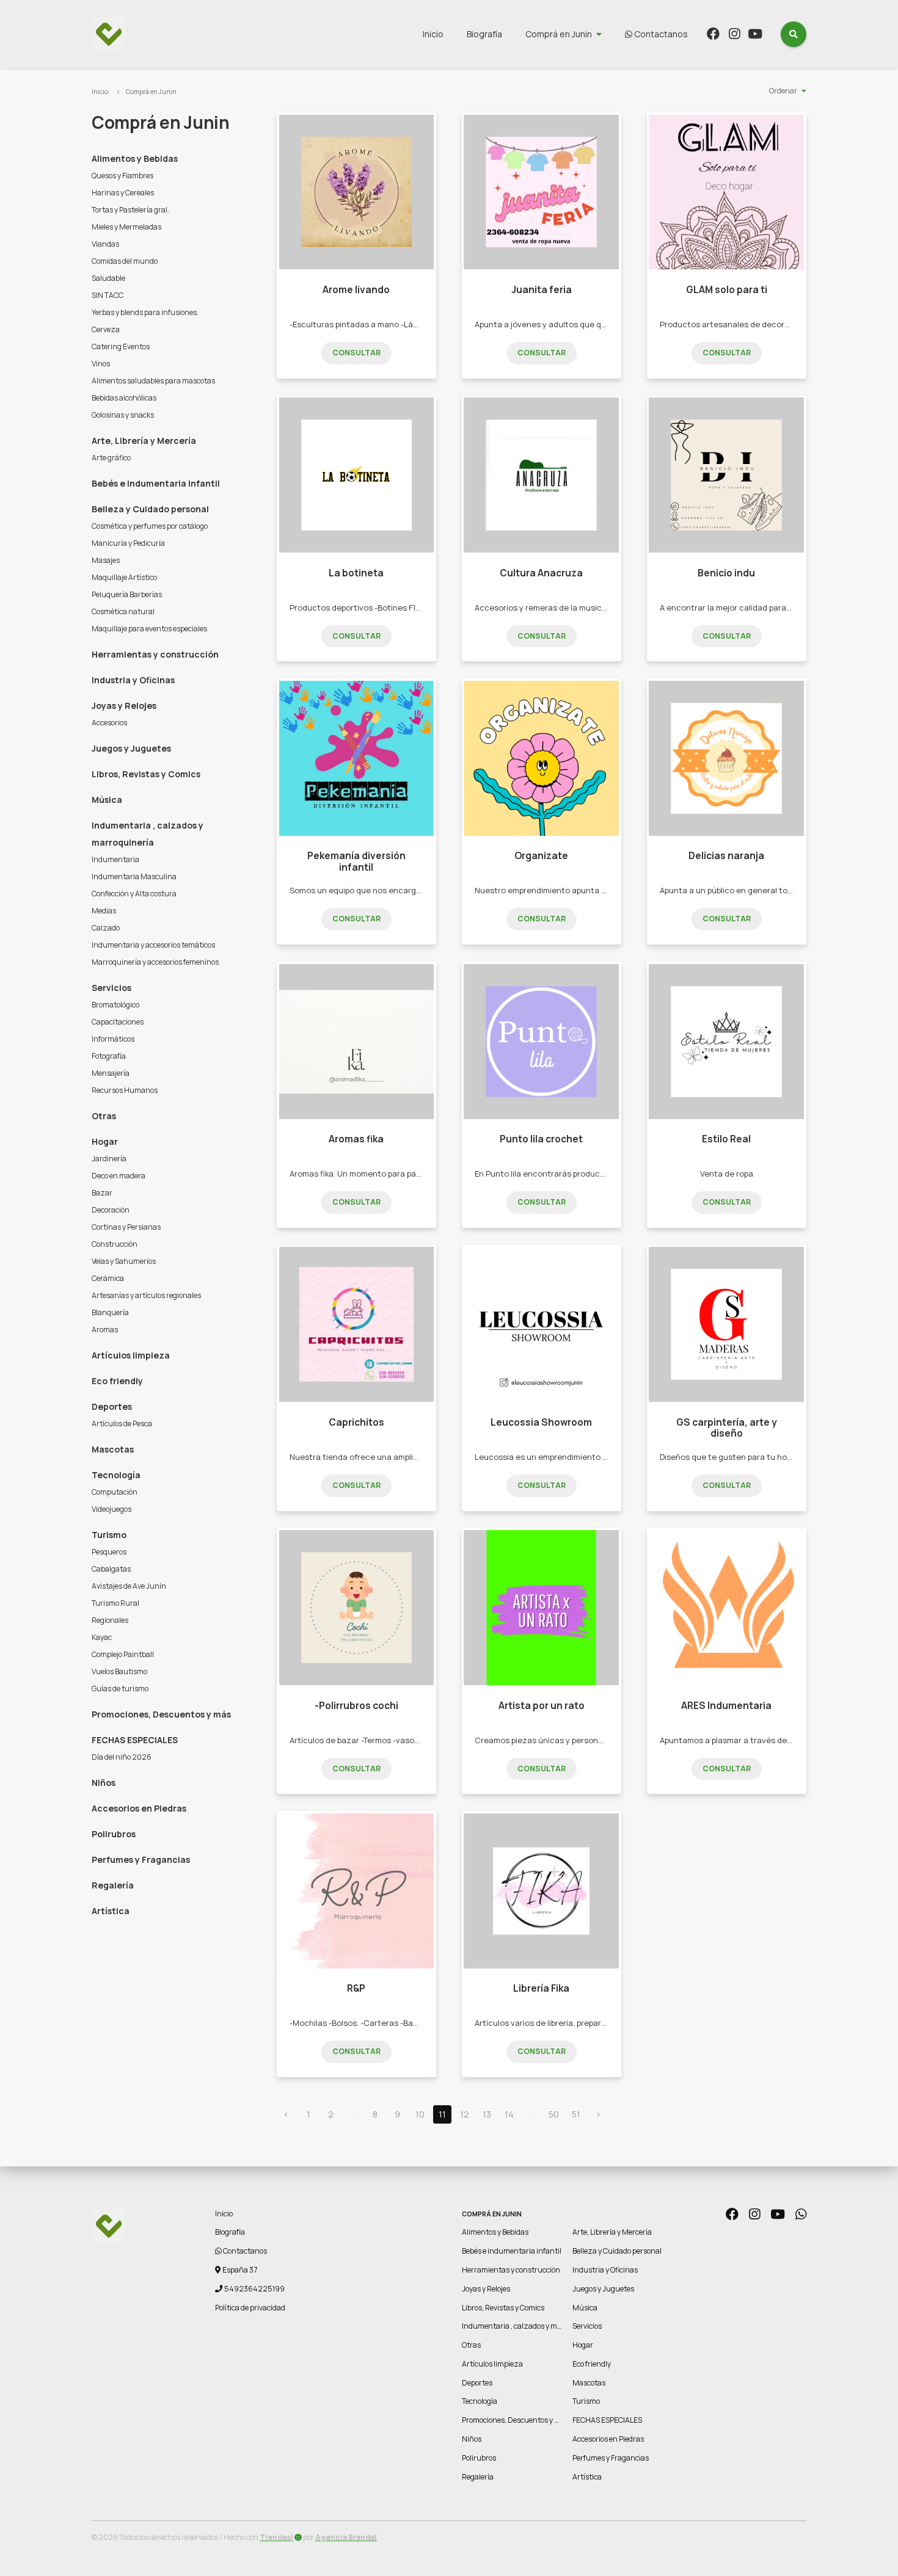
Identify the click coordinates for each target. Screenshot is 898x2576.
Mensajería (111, 1073)
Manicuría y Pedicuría (128, 543)
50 (554, 2114)
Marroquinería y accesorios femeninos (155, 962)
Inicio (433, 34)
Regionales (110, 1620)
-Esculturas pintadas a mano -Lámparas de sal (378, 324)
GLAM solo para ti (727, 290)
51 (576, 2114)
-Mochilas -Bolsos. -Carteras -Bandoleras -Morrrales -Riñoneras (411, 2023)
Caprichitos (356, 1422)
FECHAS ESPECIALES (135, 1740)
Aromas (105, 1330)
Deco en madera (119, 1176)
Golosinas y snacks (123, 415)
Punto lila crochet (541, 1139)
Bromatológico (115, 1005)
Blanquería (110, 1312)
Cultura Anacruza (541, 573)
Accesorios (109, 723)
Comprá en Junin (559, 34)
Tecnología (116, 1475)
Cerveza (106, 329)
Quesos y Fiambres (122, 176)
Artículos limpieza (131, 1355)
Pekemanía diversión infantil (356, 861)
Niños (104, 1783)
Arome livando (356, 290)
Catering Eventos (121, 346)
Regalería (113, 1885)
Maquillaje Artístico (124, 577)
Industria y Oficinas (133, 680)
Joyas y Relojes (124, 706)
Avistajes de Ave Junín (129, 1586)
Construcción (115, 1244)
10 (420, 2114)
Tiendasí (276, 2537)
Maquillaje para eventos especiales (149, 629)
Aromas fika (356, 1139)
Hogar (105, 1141)
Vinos (101, 364)
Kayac (102, 1637)
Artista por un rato (542, 1706)
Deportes (112, 1406)
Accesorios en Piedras (139, 1808)
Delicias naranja (726, 856)
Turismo (109, 1535)
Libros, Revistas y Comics (146, 774)
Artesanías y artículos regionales (146, 1295)
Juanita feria (542, 290)
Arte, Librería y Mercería (144, 441)
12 (465, 2114)
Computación (115, 1492)
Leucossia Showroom (541, 1422)
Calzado (106, 928)
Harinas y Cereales (123, 193)
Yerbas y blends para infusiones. (145, 312)
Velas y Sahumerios (124, 1261)
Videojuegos (111, 1509)
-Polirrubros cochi (356, 1706)
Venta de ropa (727, 1174)
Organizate (541, 856)
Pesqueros (109, 1552)
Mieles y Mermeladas (126, 227)
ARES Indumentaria (726, 1706)
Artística (111, 1911)
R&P (356, 1988)
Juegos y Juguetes (131, 748)
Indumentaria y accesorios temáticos (153, 945)
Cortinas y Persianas (126, 1227)
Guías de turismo (120, 1689)
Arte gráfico (111, 458)
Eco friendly (117, 1381)
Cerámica (108, 1278)
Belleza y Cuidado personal (150, 509)
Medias (104, 911)
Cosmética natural (123, 611)
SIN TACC (108, 295)
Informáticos (113, 1039)
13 (487, 2114)
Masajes (106, 560)
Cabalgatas (111, 1569)
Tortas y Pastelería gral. (130, 210)
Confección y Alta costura (134, 894)
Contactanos (660, 34)
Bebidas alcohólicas (124, 398)
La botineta (356, 573)
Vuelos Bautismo (119, 1671)
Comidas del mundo (125, 261)
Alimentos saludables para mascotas (153, 381)
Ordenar (783, 91)
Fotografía (109, 1056)
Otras (104, 1116)
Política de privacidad (250, 2308)
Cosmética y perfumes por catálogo (150, 526)
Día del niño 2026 (122, 1757)
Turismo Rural (115, 1603)
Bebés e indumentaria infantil (156, 483)
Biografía (484, 34)
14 (509, 2114)
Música (107, 800)
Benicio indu (726, 573)
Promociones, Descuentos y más (161, 1714)
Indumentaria (115, 859)
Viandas (105, 244)
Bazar (102, 1193)
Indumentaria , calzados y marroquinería (148, 834)
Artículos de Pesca (122, 1424)
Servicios (111, 988)
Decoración (111, 1210)
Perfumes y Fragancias (141, 1859)
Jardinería (109, 1159)
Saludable (108, 278)
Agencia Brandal (346, 2537)
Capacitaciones (118, 1022)
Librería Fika (541, 1988)
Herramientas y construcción (155, 654)
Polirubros (114, 1834)
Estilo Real (726, 1139)
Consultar (356, 353)
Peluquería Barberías (127, 594)
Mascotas (113, 1449)
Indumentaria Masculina (134, 876)
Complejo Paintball (123, 1654)
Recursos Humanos (125, 1090)
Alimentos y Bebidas (135, 158)
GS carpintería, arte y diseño (727, 1428)
